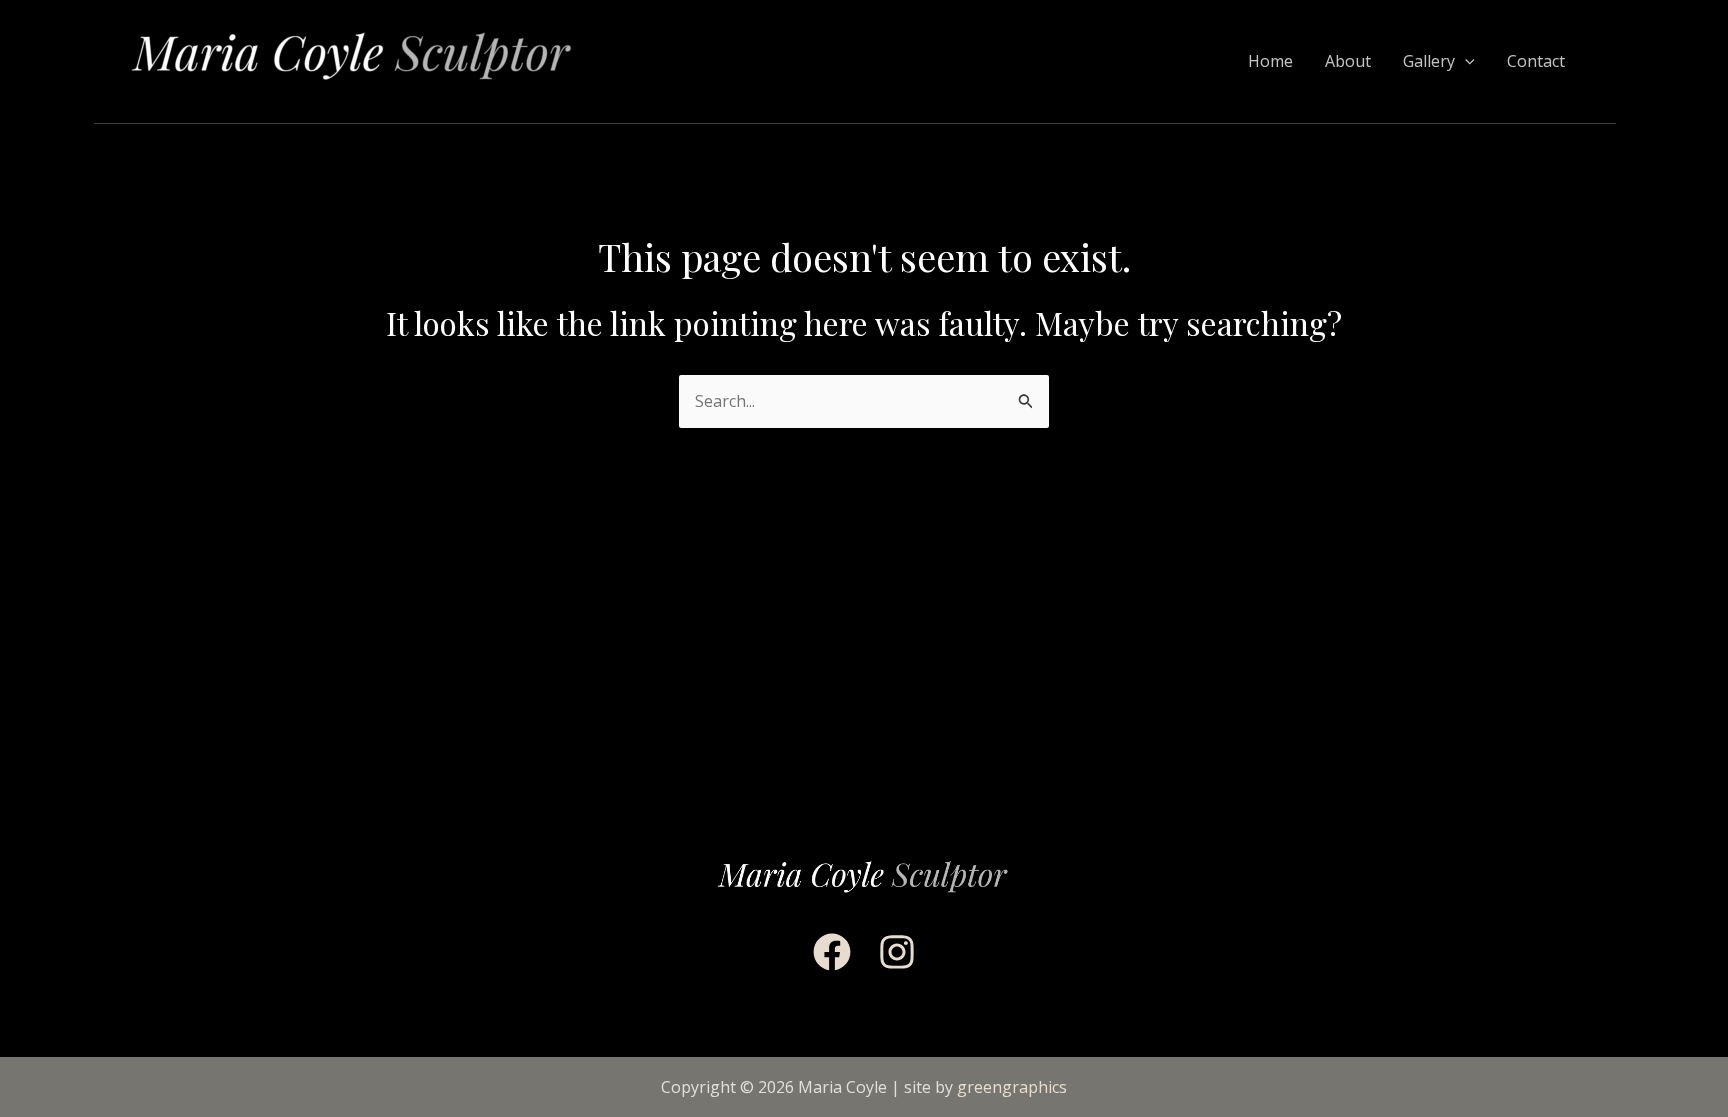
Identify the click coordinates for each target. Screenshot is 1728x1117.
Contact (1536, 61)
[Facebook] (832, 952)
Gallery (1429, 61)
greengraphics (1012, 1087)
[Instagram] (897, 952)
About (1348, 61)
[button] (1465, 61)
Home (1270, 61)
